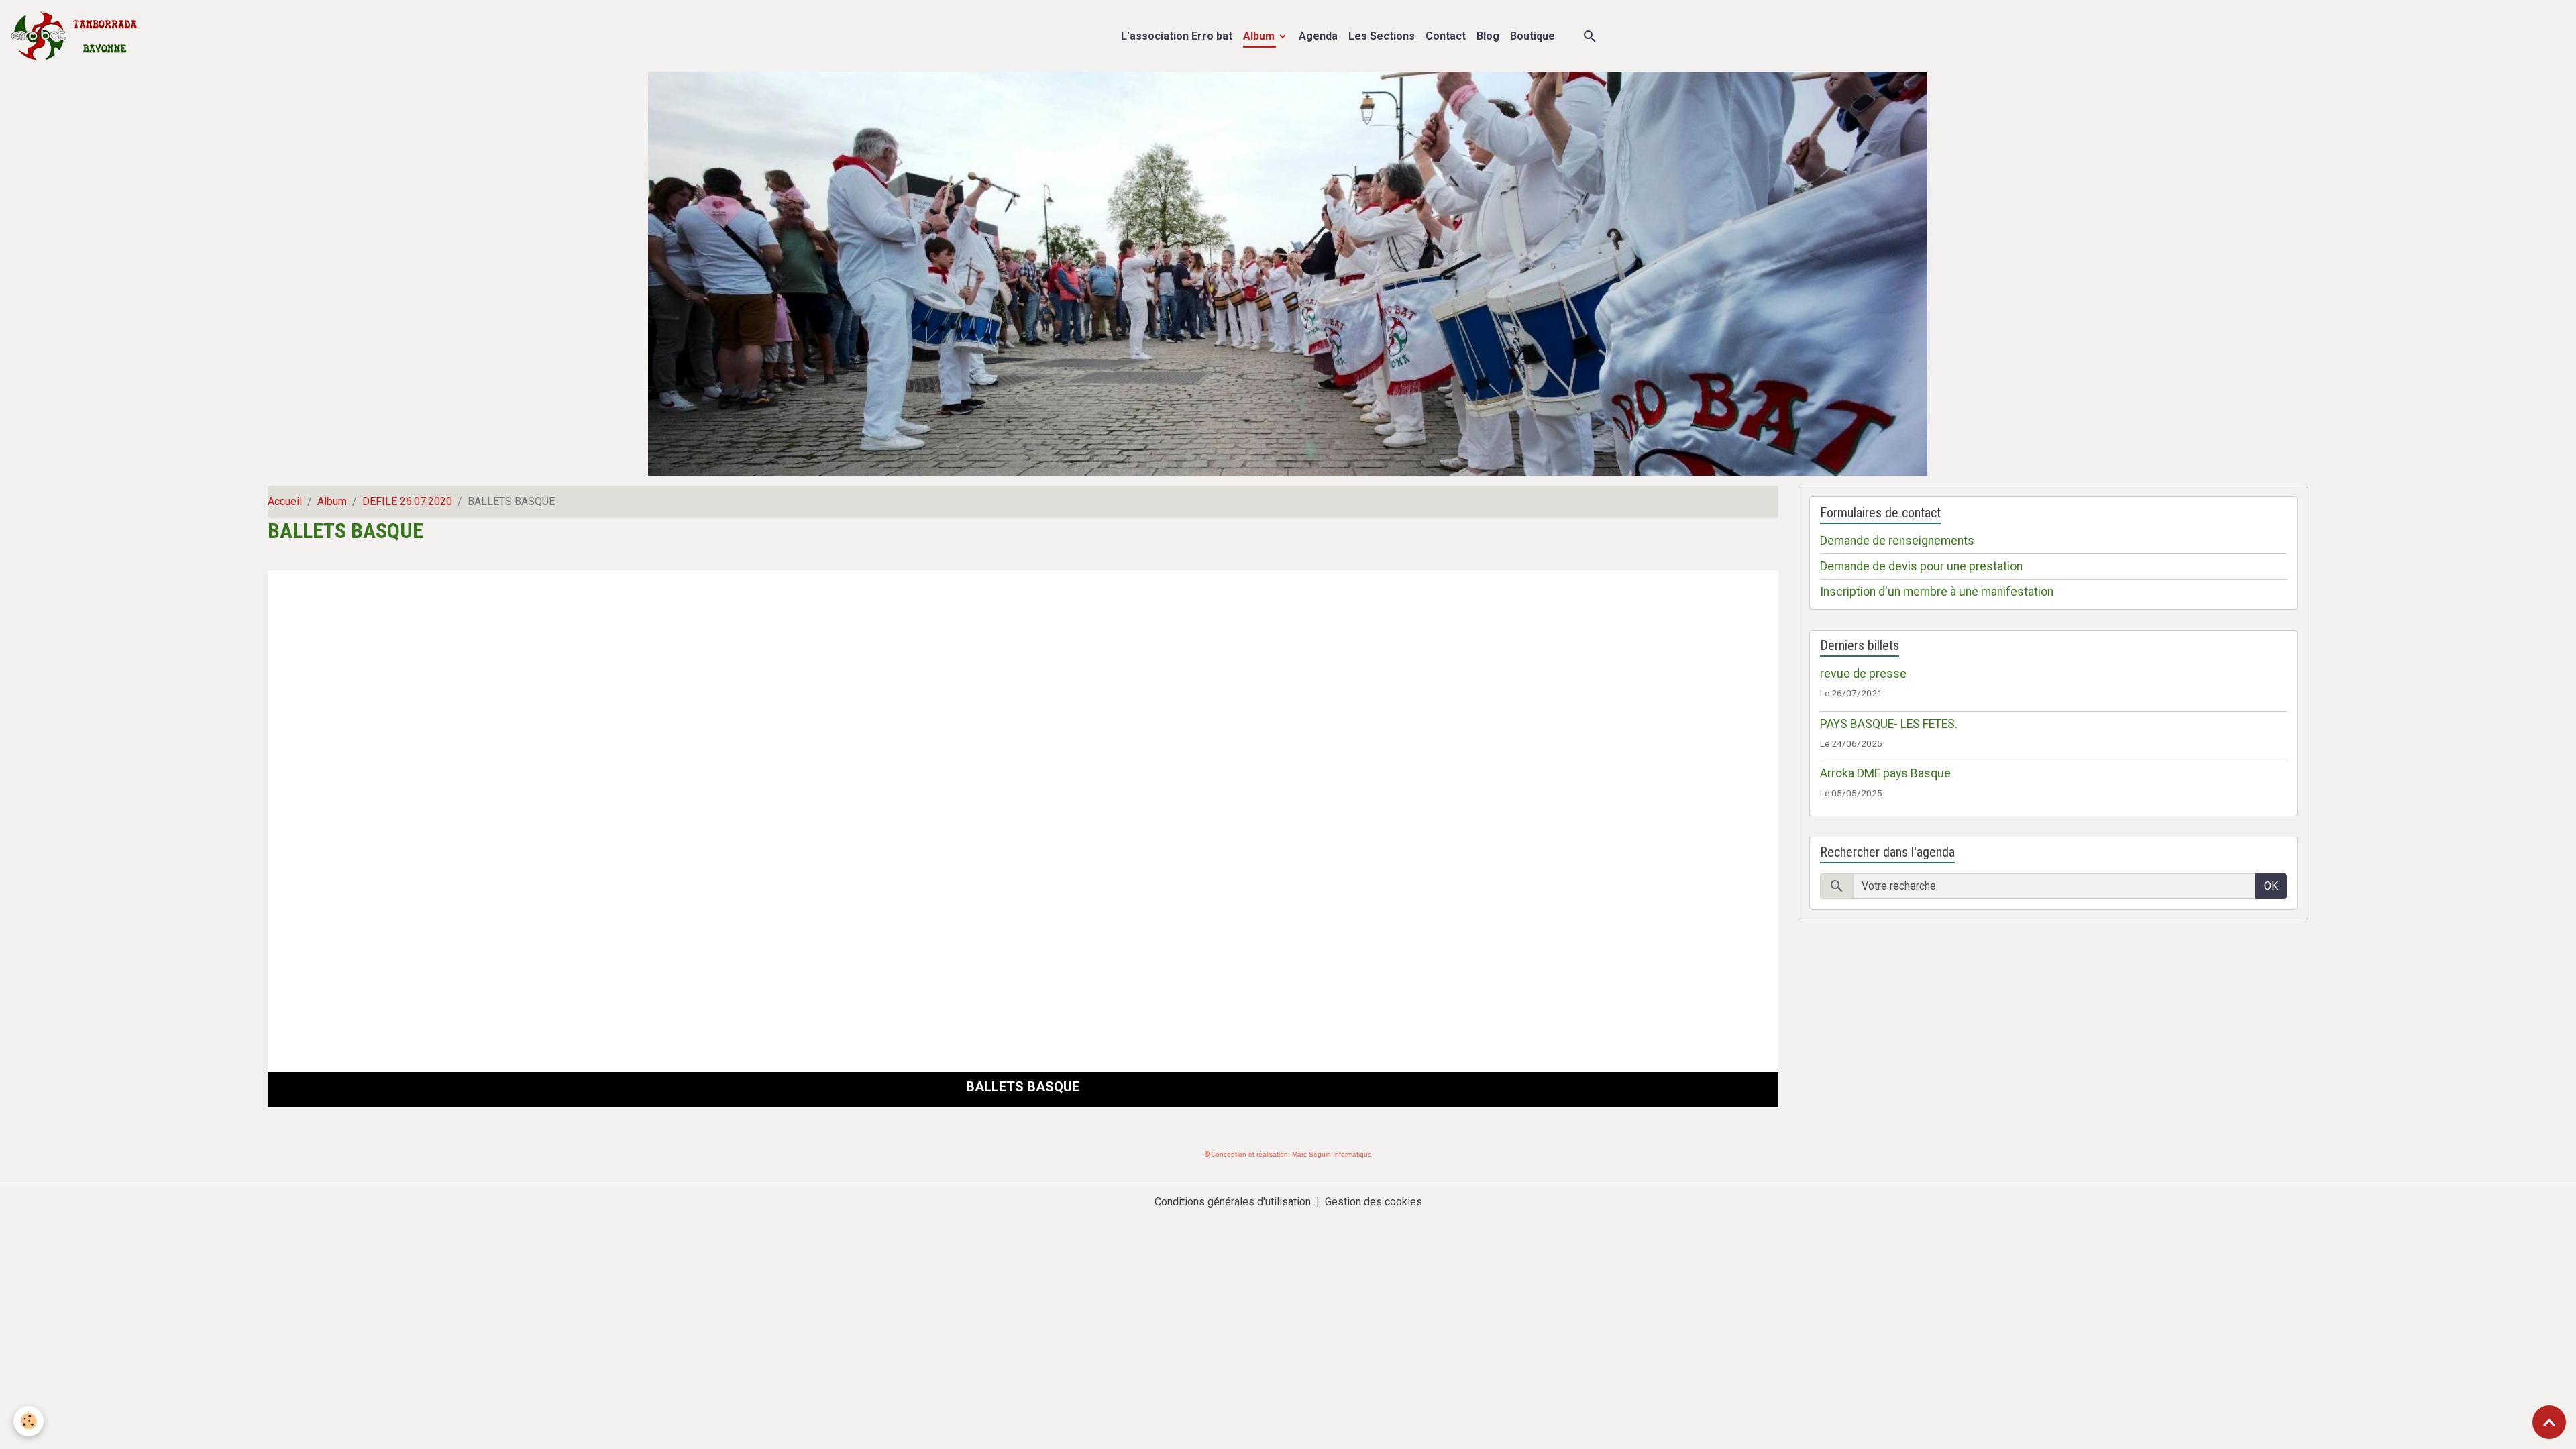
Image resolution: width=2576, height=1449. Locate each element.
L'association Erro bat (1177, 36)
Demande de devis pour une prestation (1921, 566)
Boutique (1533, 36)
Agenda (1318, 36)
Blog (1488, 36)
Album (1260, 36)
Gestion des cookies (1374, 1202)
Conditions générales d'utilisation (1233, 1202)
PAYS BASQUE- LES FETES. (1889, 724)
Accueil (285, 501)
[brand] (77, 36)
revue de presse (1863, 674)
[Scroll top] (2549, 1422)
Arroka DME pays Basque (1885, 773)
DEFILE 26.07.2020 (407, 501)
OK (2271, 886)
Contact (1446, 36)
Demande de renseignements (1897, 541)
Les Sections (1382, 36)
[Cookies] (29, 1421)
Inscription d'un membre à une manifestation (1937, 592)
